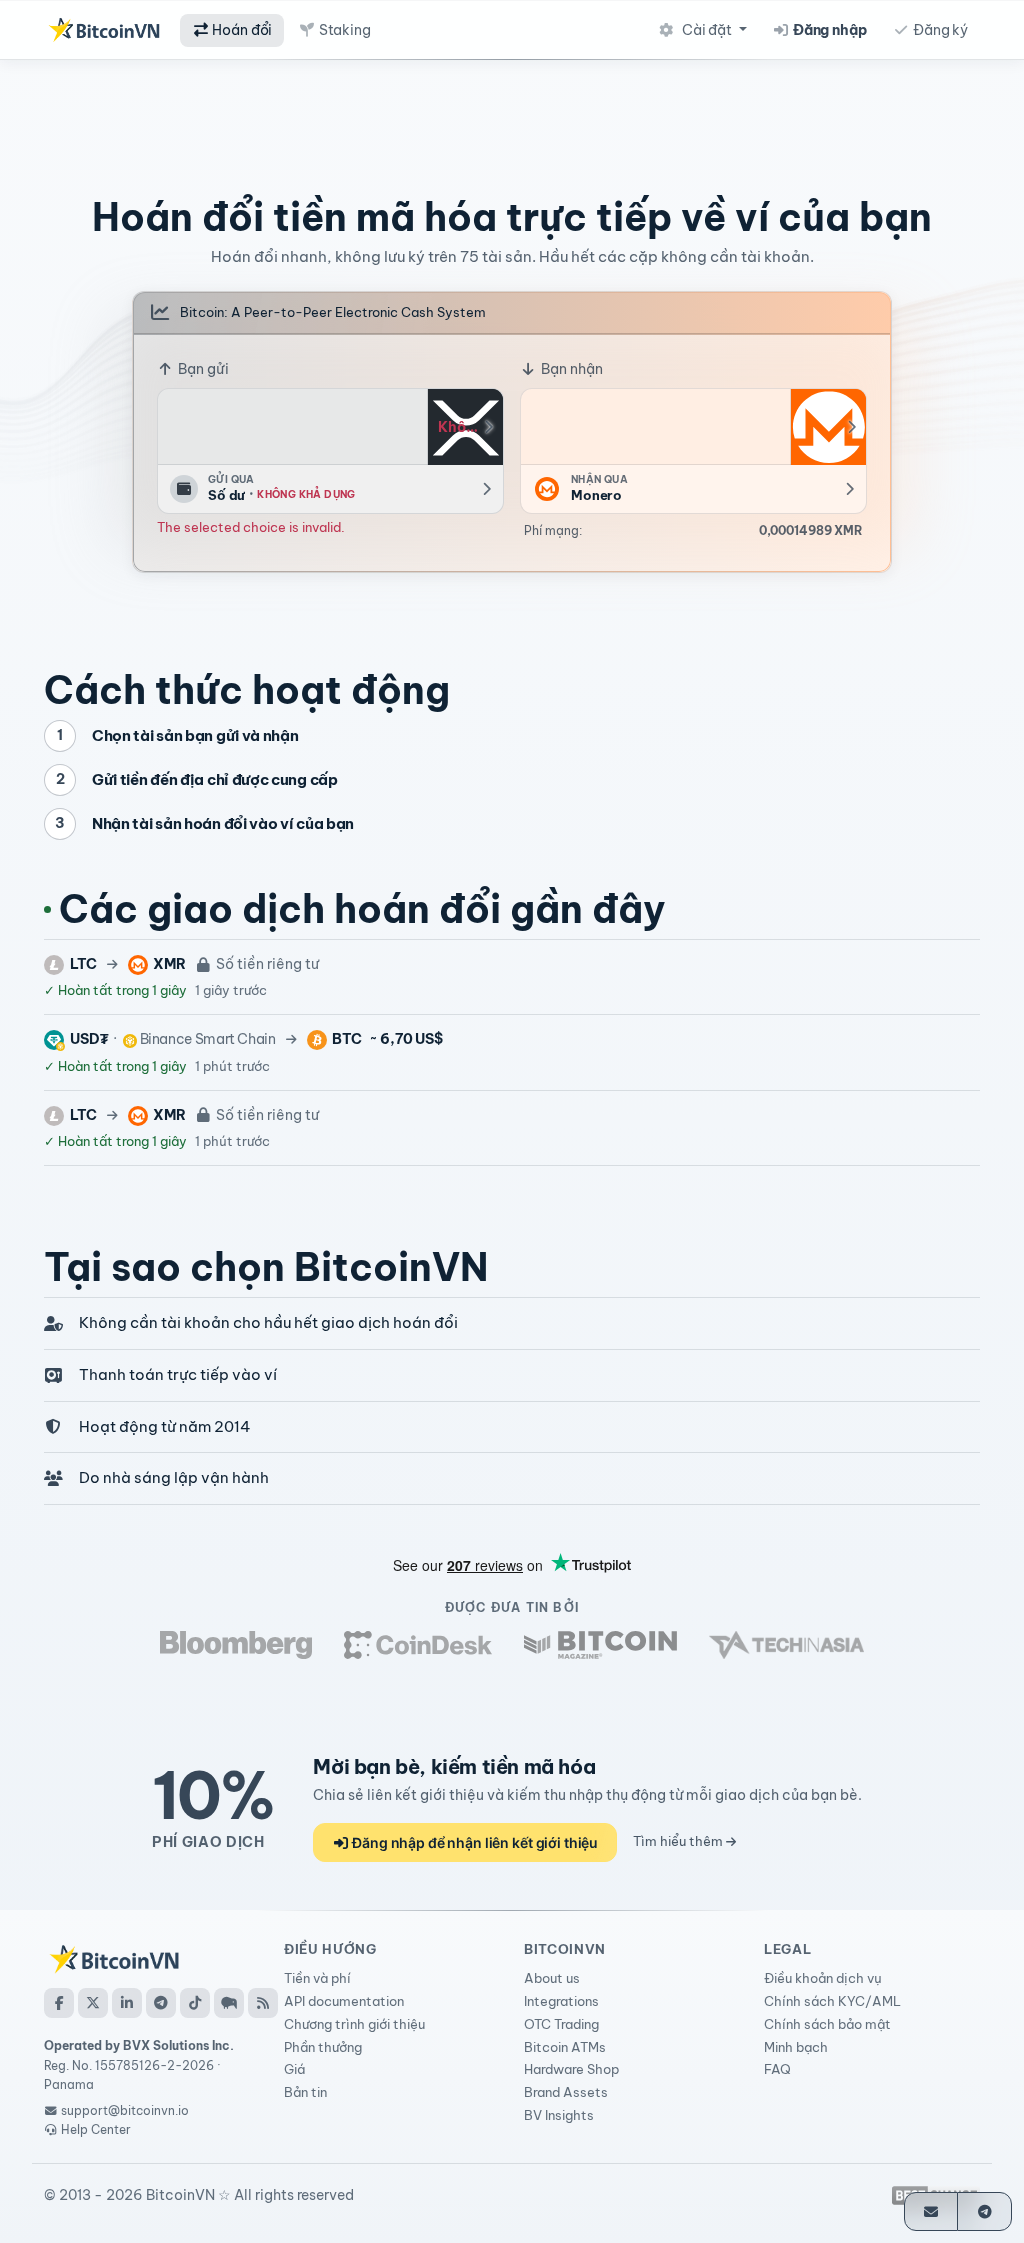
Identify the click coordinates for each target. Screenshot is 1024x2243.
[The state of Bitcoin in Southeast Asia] (786, 1645)
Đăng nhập (828, 30)
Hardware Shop (571, 2069)
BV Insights (559, 2115)
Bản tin (305, 2092)
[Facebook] (59, 2003)
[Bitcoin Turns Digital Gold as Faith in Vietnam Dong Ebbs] (236, 1645)
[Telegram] (161, 2003)
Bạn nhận (570, 369)
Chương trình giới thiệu (354, 2024)
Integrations (561, 2001)
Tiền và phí (317, 1978)
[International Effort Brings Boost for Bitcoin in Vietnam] (418, 1645)
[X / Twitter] (93, 2003)
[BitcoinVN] (104, 30)
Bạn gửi (202, 369)
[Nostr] (229, 2003)
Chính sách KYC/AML (832, 2001)
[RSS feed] (263, 2003)
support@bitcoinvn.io (125, 2110)
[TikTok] (195, 2003)
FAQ (777, 2069)
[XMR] (828, 427)
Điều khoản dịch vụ (823, 1978)
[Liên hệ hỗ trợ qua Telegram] (984, 2211)
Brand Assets (566, 2092)
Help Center (94, 2129)
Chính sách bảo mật (827, 2024)
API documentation (344, 2001)
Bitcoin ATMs (565, 2047)
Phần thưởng (323, 2047)
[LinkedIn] (127, 2003)
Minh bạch (796, 2047)
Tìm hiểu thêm (679, 1841)
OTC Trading (561, 2024)
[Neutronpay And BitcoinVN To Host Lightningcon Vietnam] (600, 1645)
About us (552, 1978)
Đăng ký (939, 30)
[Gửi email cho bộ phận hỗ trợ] (931, 2211)
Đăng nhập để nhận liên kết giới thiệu (473, 1842)
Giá (294, 2069)
